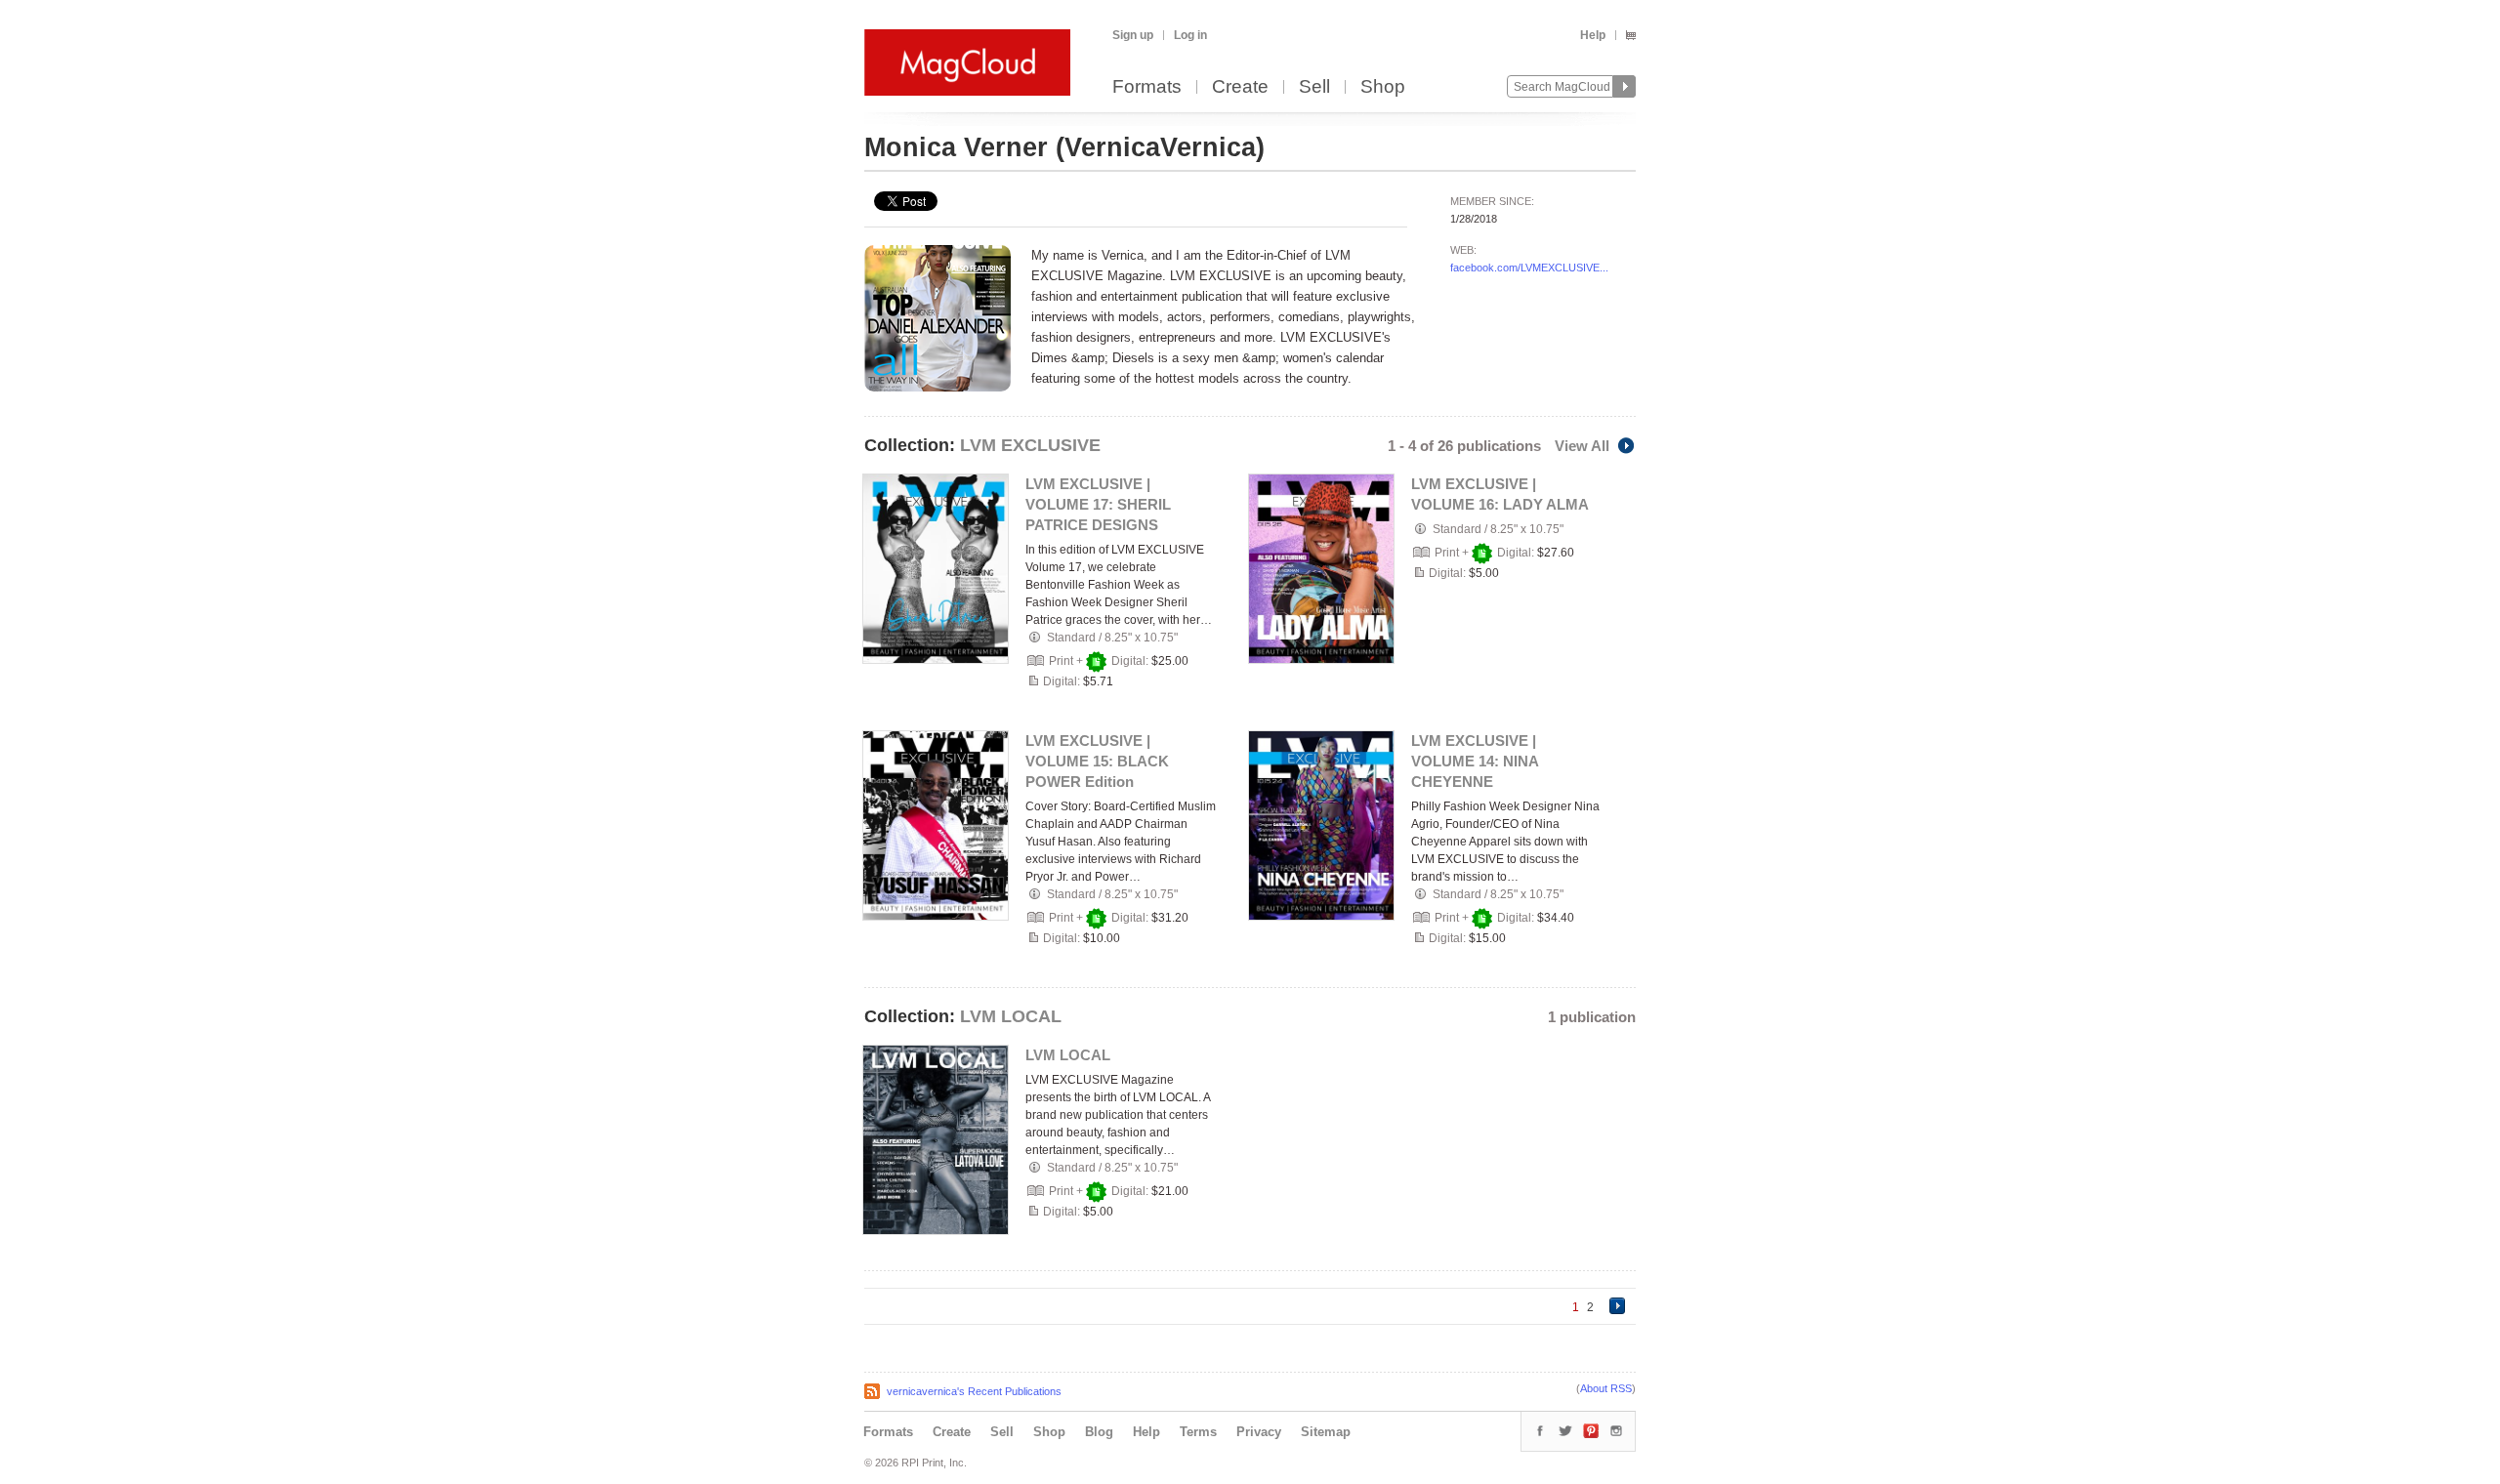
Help (1593, 35)
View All (1582, 446)
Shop (1383, 87)
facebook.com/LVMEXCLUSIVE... (1529, 268)
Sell (1314, 87)
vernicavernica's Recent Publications (974, 1391)
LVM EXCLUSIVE (1030, 445)
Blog (1099, 1432)
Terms (1198, 1432)
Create (1240, 87)
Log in (1190, 35)
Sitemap (1326, 1432)
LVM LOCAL (1011, 1016)
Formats (1147, 87)
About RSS (1606, 1388)
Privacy (1259, 1432)
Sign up (1133, 35)
